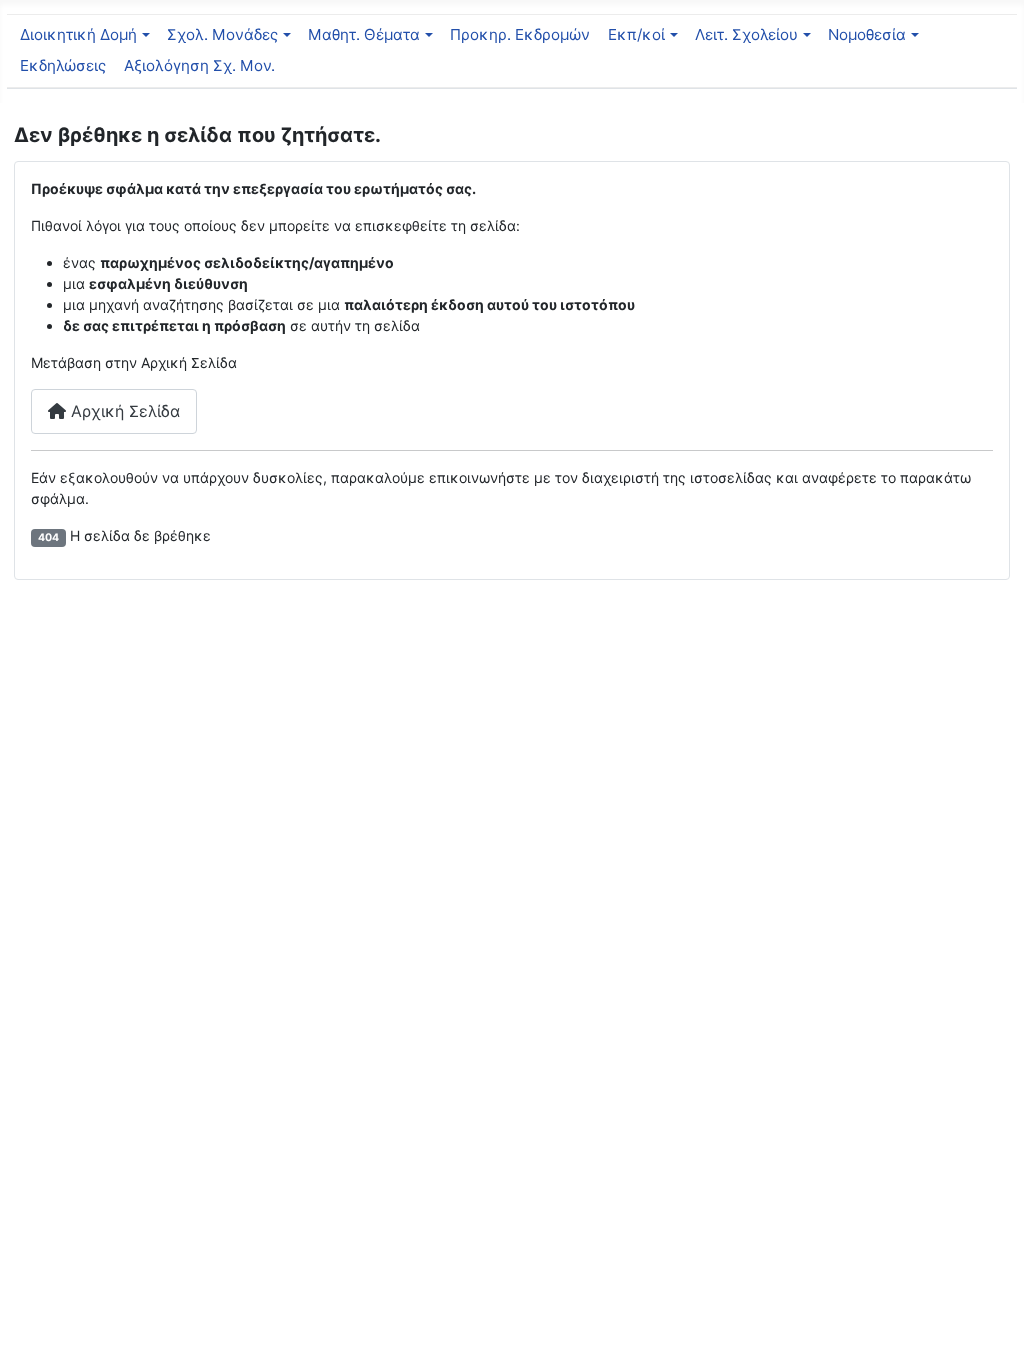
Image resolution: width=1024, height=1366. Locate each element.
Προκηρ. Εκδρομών (520, 34)
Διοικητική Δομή (78, 34)
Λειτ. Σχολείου (746, 34)
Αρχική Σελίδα (123, 411)
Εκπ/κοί (636, 34)
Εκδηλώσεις (63, 65)
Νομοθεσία (867, 34)
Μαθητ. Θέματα (364, 34)
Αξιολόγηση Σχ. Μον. (199, 65)
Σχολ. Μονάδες (222, 34)
